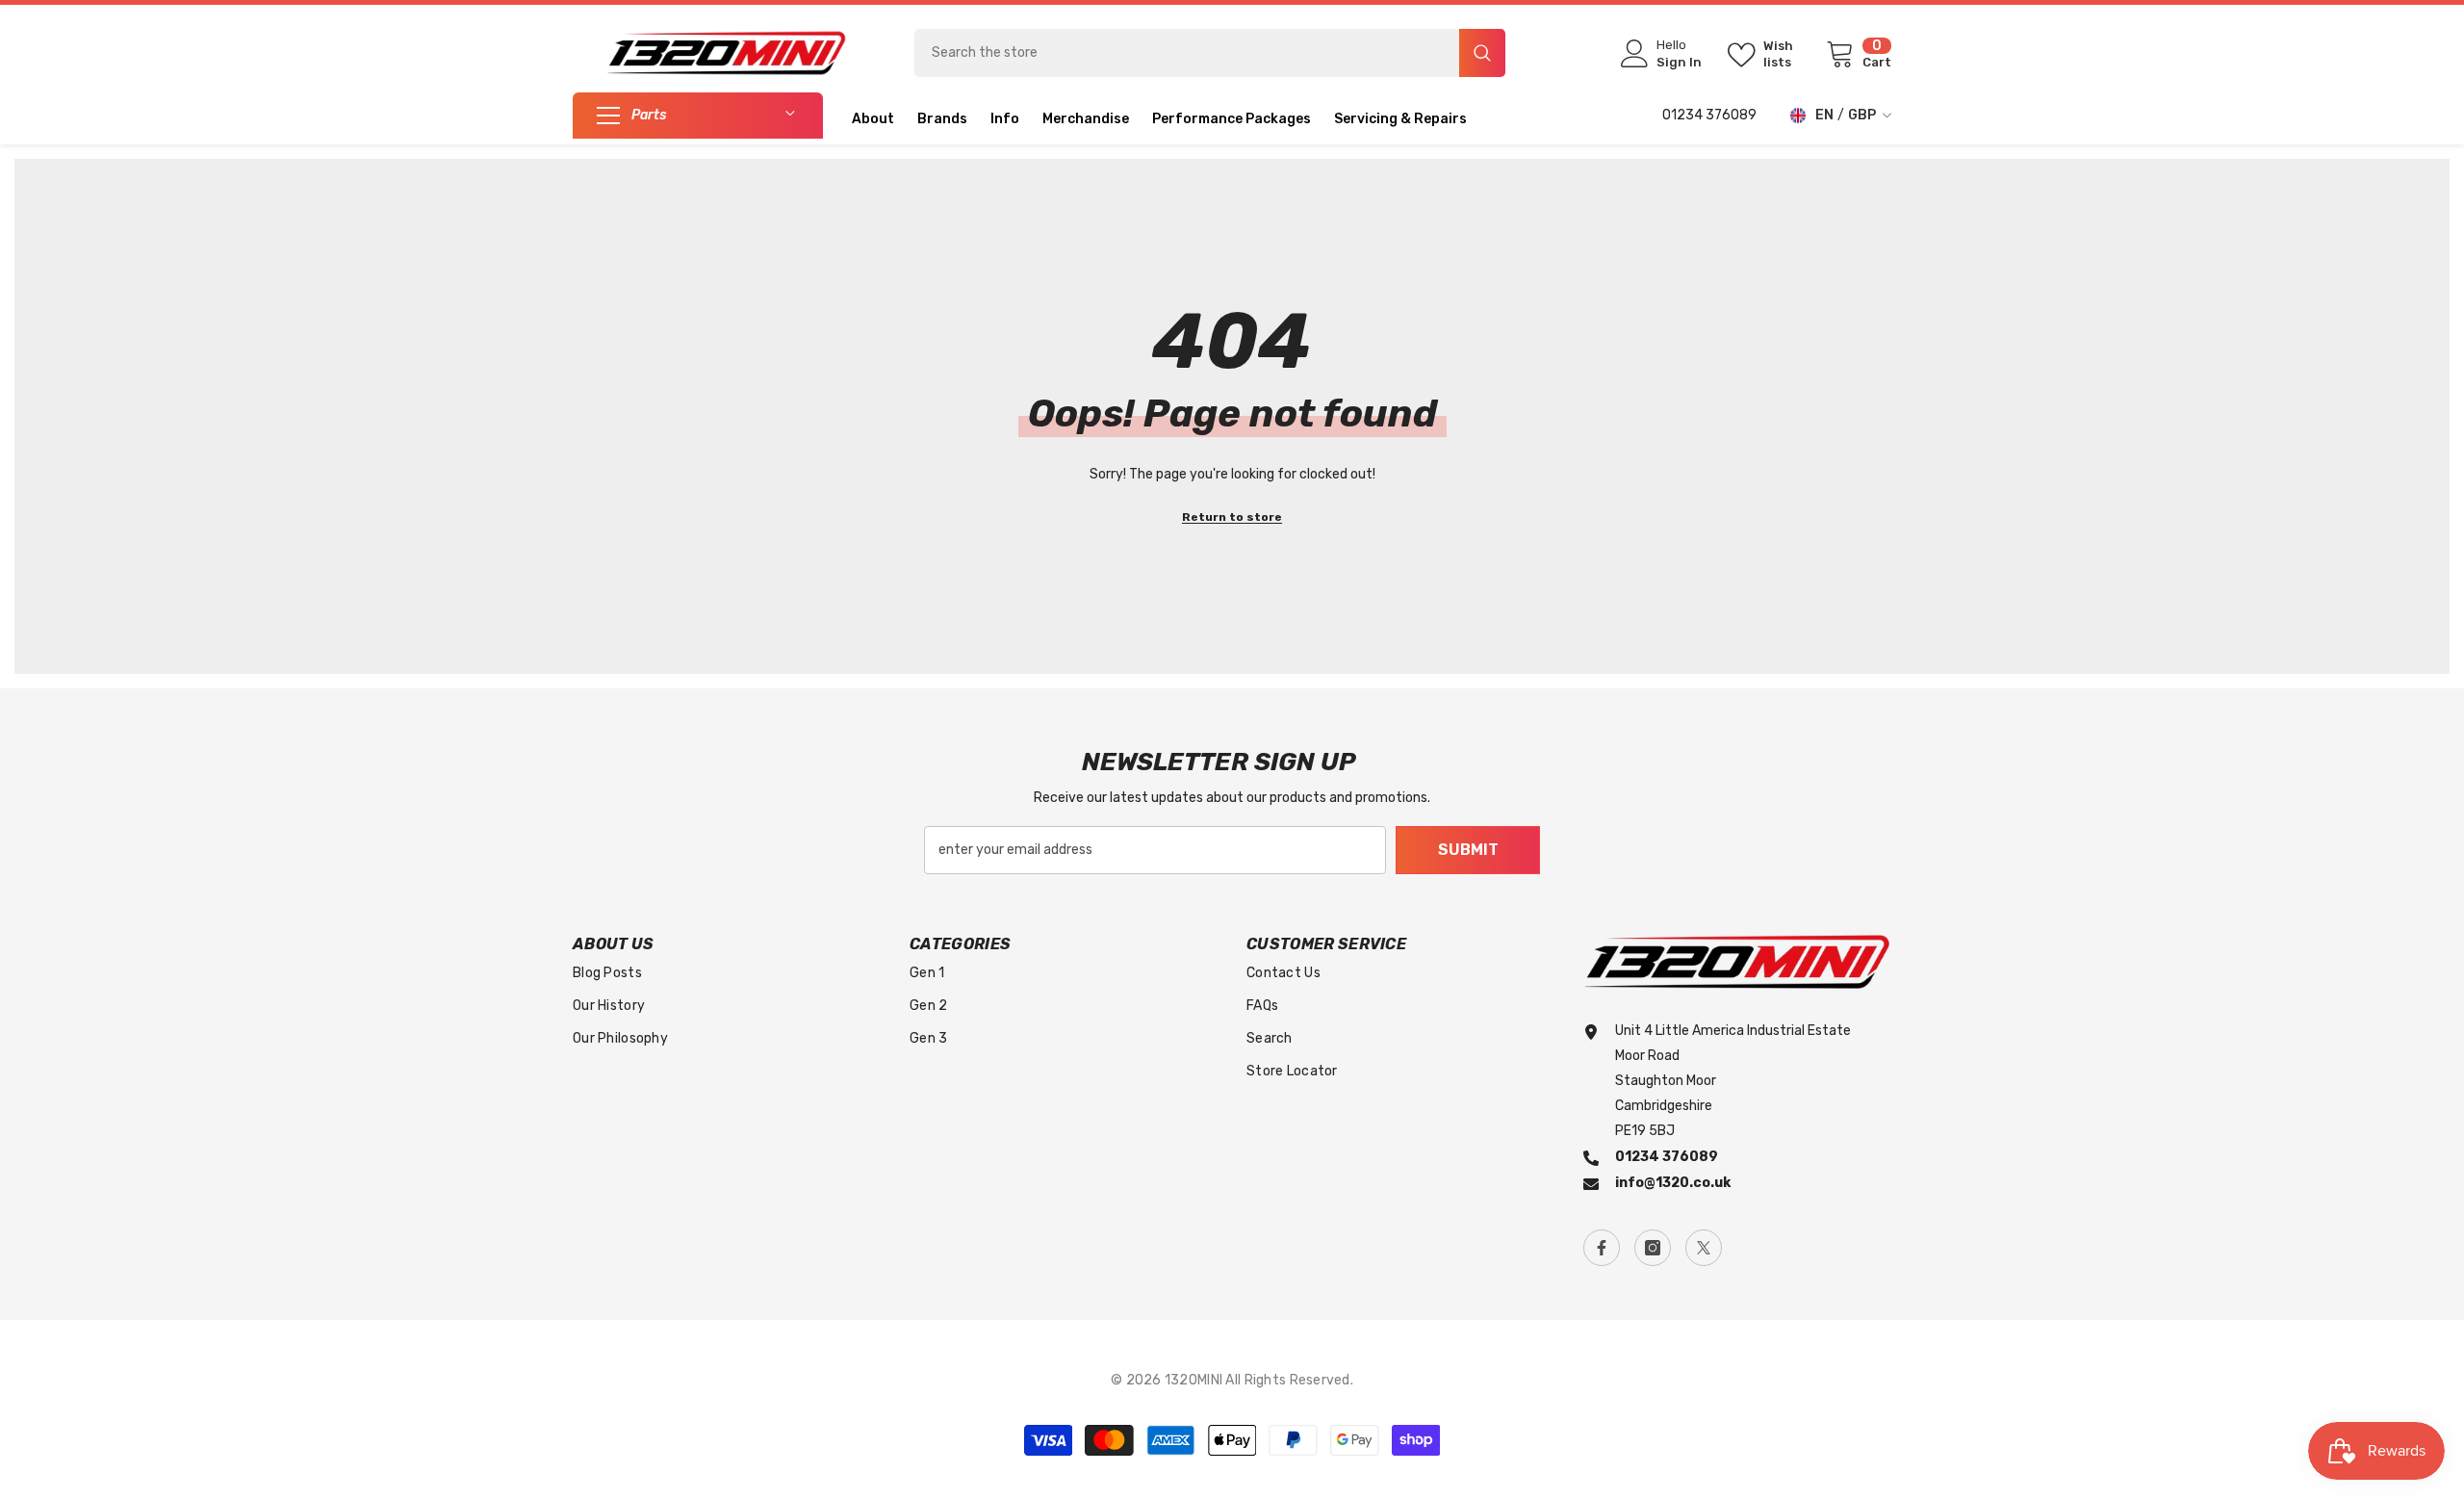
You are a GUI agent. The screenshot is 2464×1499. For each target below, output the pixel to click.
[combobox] (1187, 53)
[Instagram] (1653, 1248)
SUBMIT (1468, 850)
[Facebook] (1602, 1248)
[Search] (1210, 53)
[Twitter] (1704, 1248)
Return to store (1232, 517)
